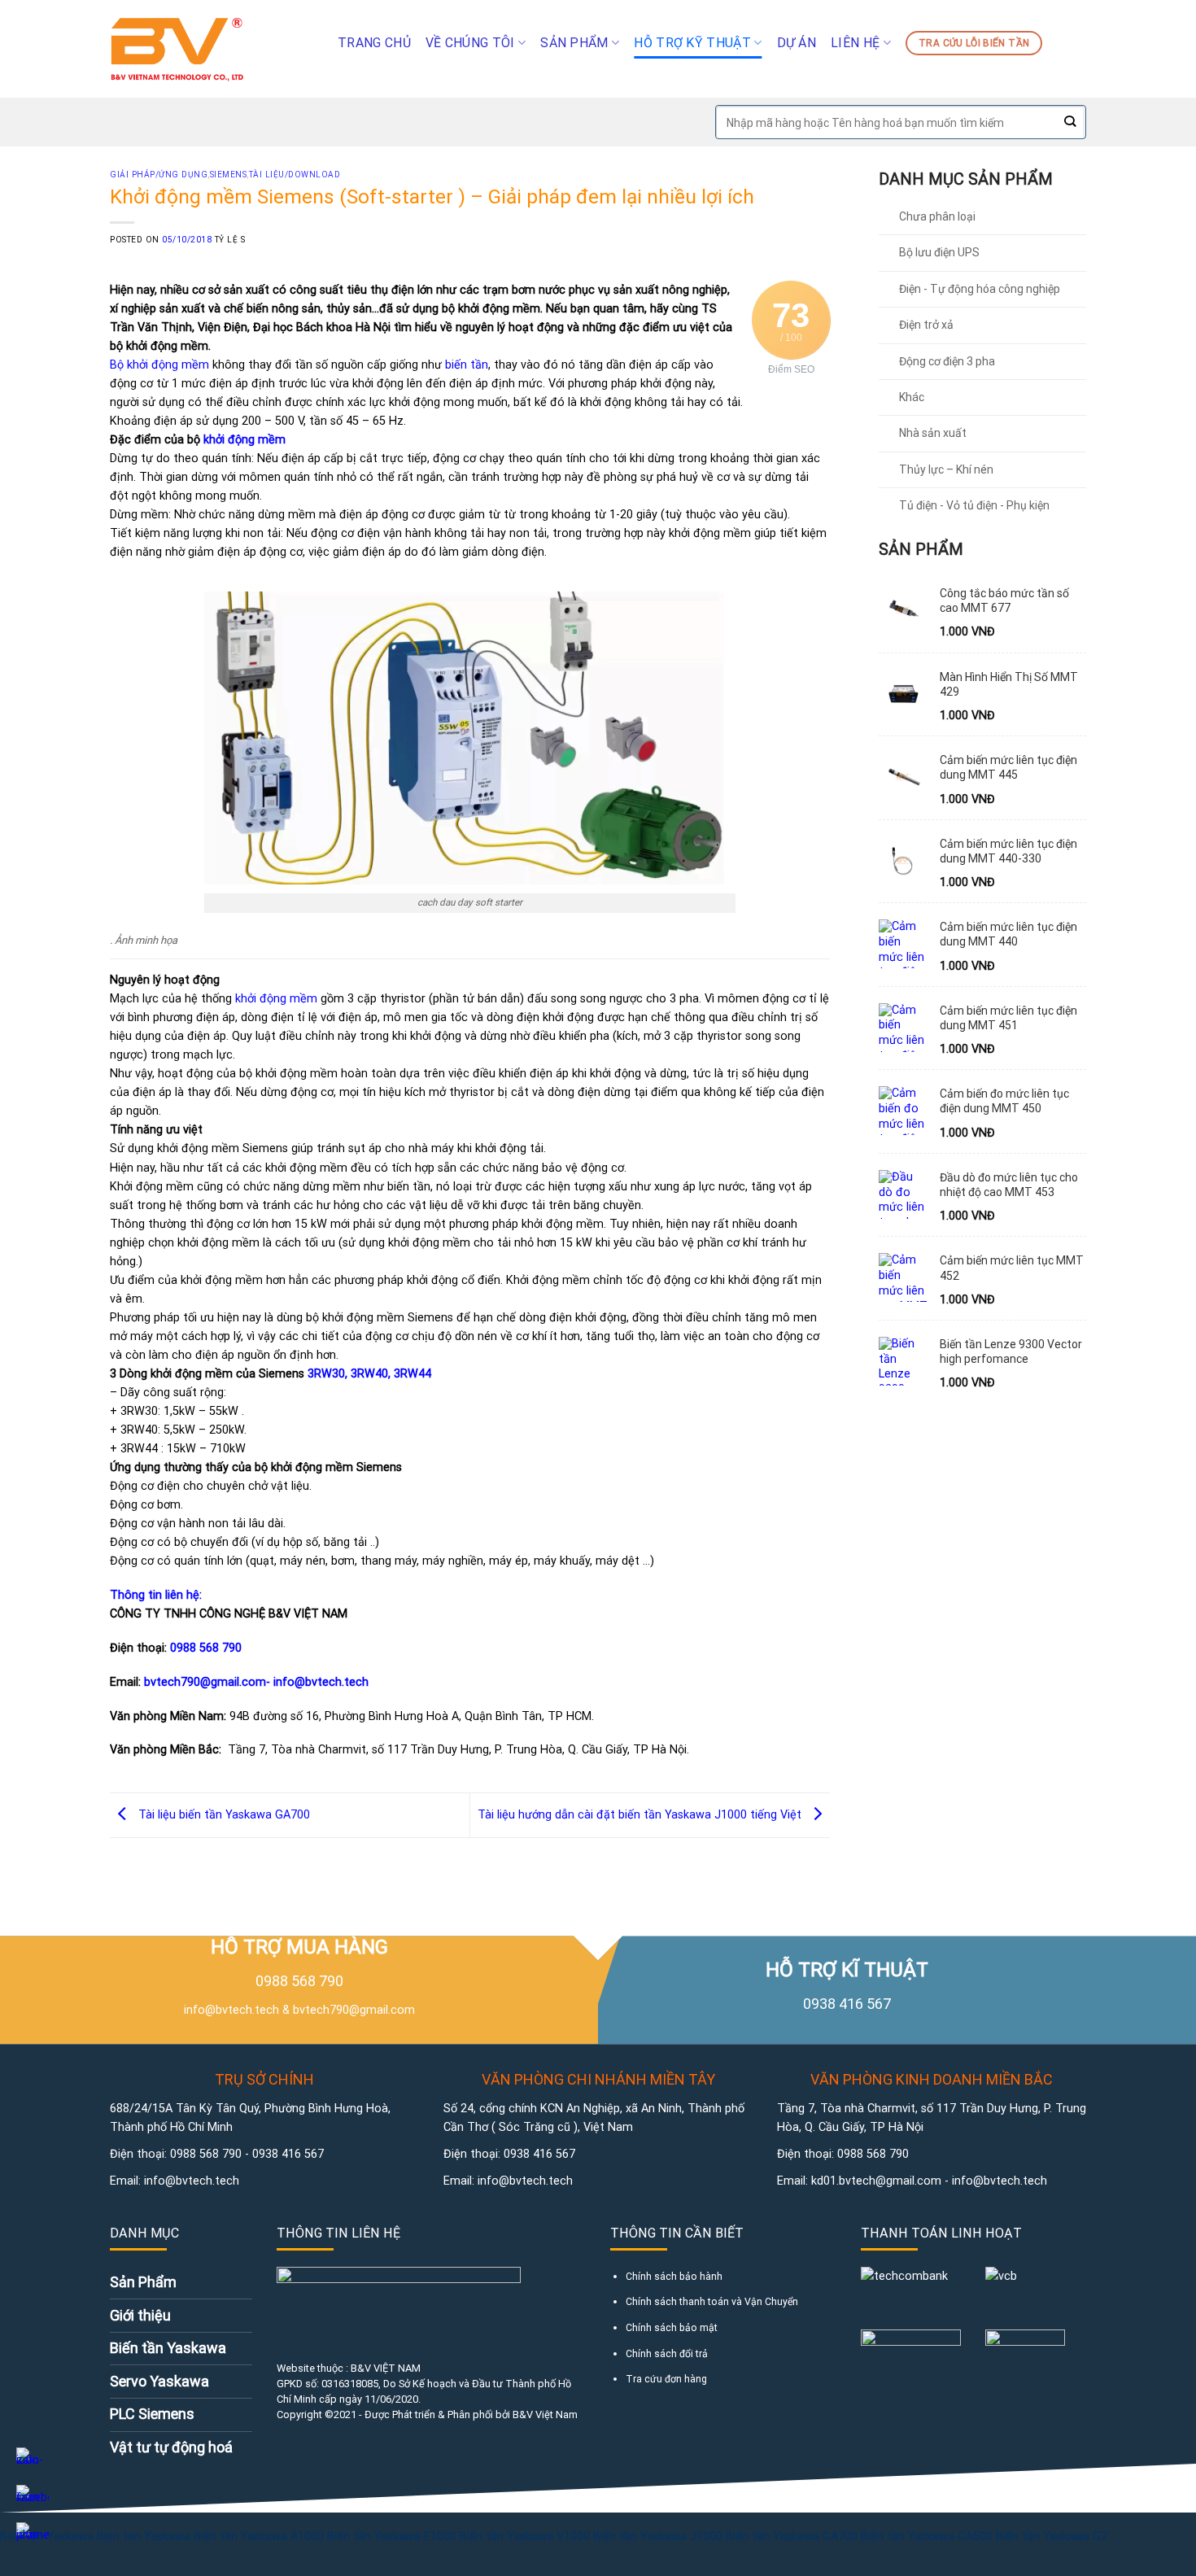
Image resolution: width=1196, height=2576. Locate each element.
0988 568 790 (206, 1648)
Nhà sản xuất (933, 433)
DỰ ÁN (797, 43)
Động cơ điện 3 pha (947, 361)
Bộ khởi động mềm (161, 365)
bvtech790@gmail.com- (209, 1682)
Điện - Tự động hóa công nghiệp (980, 289)
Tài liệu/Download (295, 175)
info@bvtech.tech (321, 1682)
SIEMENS (229, 175)
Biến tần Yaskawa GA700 (793, 2537)
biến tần (467, 365)
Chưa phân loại (937, 216)
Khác (912, 397)
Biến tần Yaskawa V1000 (525, 2537)
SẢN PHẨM (574, 43)
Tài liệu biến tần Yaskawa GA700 (223, 1815)
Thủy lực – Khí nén (946, 469)
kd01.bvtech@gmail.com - (882, 2181)
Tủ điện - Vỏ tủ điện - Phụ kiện (974, 505)
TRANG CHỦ (374, 43)
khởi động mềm (244, 440)
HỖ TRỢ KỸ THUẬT (692, 43)
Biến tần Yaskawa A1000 (259, 2537)
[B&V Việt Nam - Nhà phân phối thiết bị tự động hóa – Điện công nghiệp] (212, 49)
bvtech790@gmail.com (354, 2010)
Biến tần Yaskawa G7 (1052, 2537)
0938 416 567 (288, 2154)
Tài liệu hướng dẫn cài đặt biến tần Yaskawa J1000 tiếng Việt (641, 1815)
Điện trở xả (926, 325)
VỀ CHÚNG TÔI (470, 43)
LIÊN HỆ (855, 43)
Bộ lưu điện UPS (939, 252)
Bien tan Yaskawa (144, 2537)
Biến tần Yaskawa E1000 (392, 2537)
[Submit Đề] (1069, 122)
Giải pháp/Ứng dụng (159, 175)
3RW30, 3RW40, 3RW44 (369, 1374)
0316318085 (350, 2384)
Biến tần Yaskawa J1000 (658, 2537)
